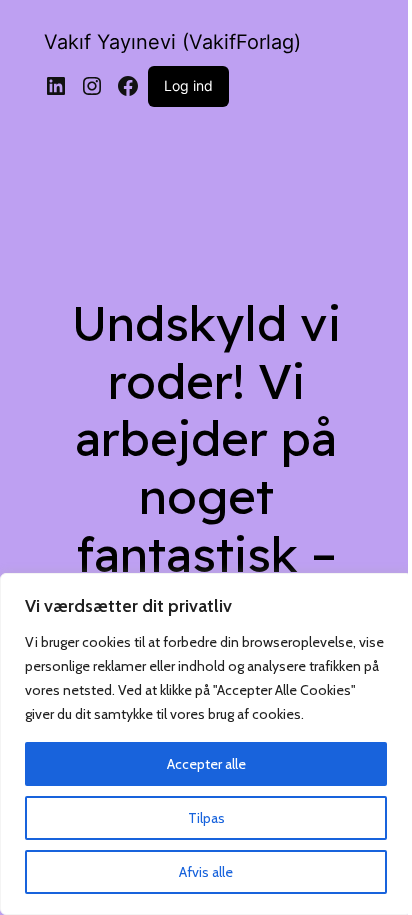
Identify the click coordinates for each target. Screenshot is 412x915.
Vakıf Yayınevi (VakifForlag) (172, 42)
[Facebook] (128, 86)
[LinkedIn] (56, 86)
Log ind (188, 85)
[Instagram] (92, 86)
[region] (206, 744)
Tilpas (206, 818)
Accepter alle (206, 764)
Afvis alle (206, 872)
